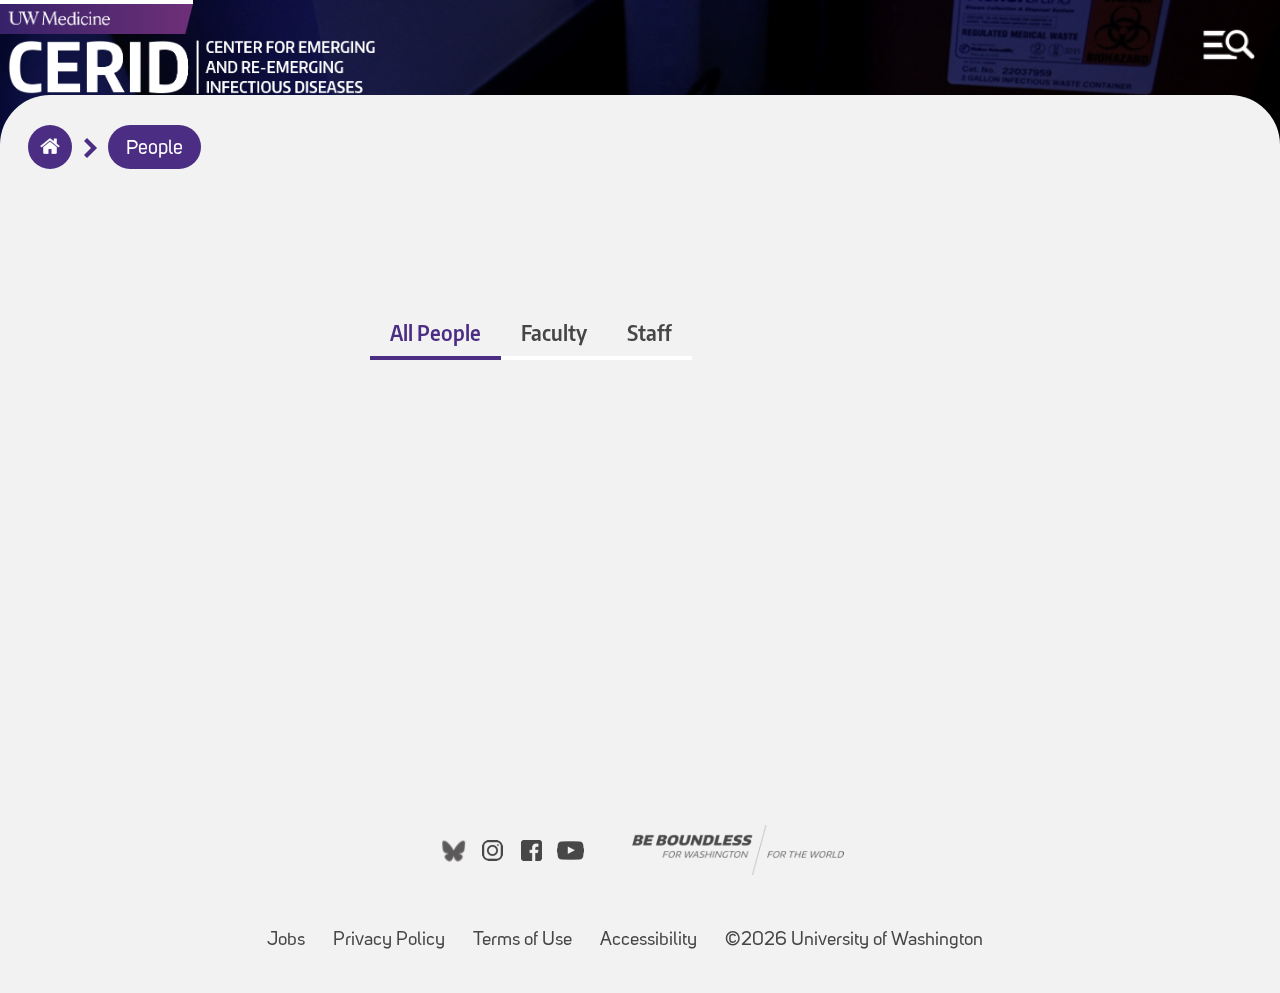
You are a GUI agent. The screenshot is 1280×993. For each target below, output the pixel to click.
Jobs (292, 930)
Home (45, 160)
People (154, 149)
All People (435, 332)
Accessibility (654, 930)
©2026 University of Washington (854, 940)
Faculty (554, 332)
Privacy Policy (395, 930)
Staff (649, 332)
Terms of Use (528, 930)
